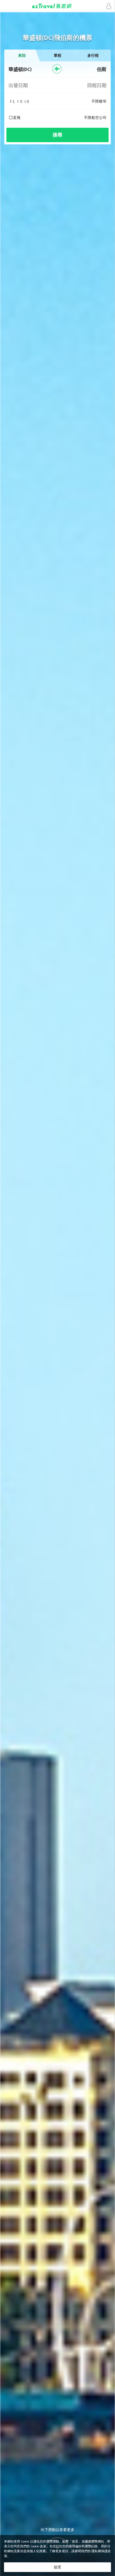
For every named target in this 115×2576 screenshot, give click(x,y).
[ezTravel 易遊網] (57, 6)
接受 (57, 2567)
